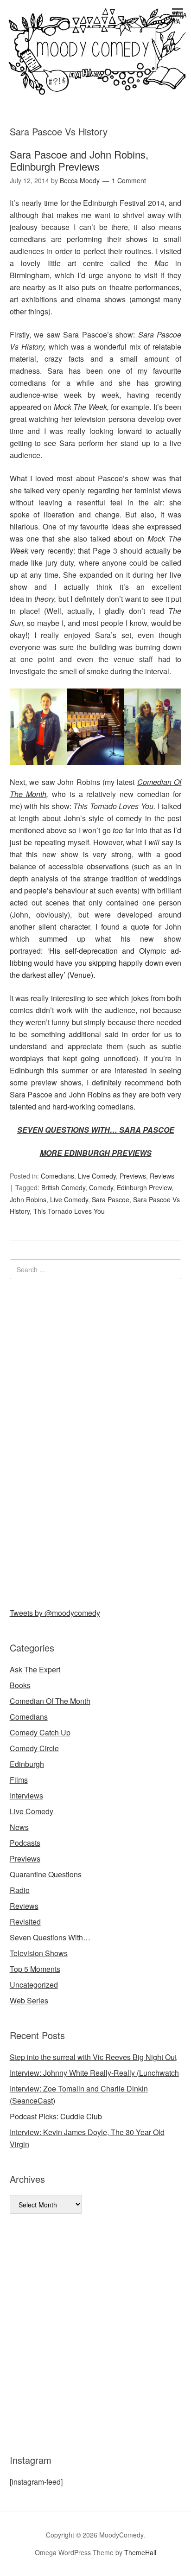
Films (19, 1780)
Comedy (101, 1187)
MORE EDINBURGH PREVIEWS (96, 1153)
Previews (133, 1176)
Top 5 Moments (35, 1969)
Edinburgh (27, 1764)
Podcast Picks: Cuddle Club (56, 2116)
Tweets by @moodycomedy (55, 1613)
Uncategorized (34, 1985)
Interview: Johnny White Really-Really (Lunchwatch (94, 2073)
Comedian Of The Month (50, 1701)
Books (20, 1685)
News (19, 1827)
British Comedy (63, 1187)
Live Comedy (97, 1176)
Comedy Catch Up (40, 1732)
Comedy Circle (34, 1748)
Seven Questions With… (50, 1937)
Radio (20, 1890)
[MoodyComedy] (95, 87)
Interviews (26, 1795)
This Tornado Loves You (69, 1211)
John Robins (28, 1199)
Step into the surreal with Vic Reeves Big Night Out (93, 2057)
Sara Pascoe (111, 1199)
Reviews (162, 1176)
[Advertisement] (79, 1441)
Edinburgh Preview (144, 1187)
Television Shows (39, 1953)
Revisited (25, 1922)
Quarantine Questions (46, 1874)
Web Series (29, 2000)
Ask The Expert (35, 1669)
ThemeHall (140, 2552)
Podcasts (25, 1843)
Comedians (57, 1176)
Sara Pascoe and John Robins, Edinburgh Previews (79, 160)
